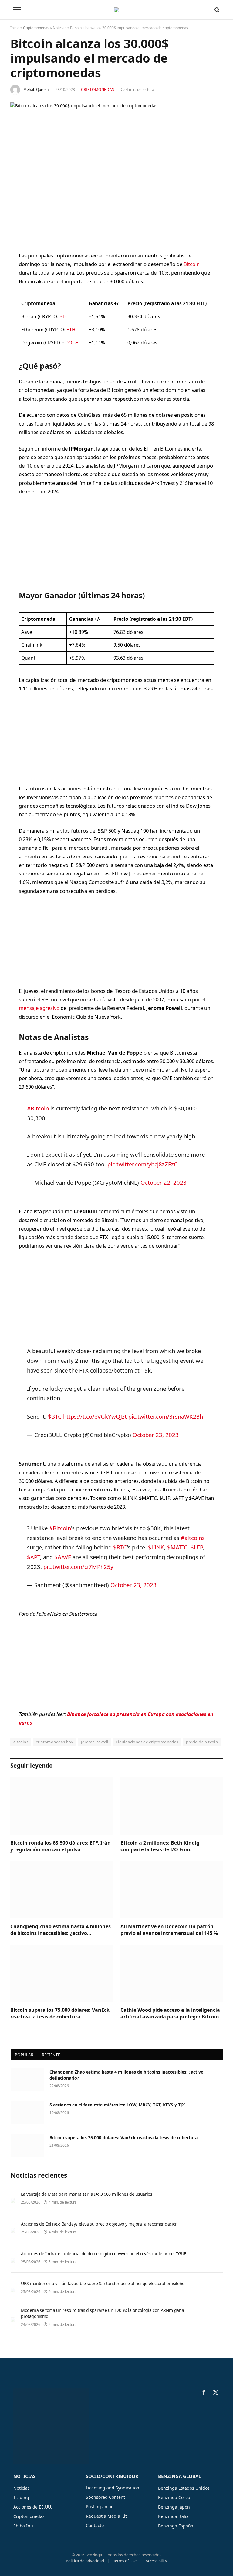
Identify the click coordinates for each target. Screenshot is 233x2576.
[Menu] (17, 10)
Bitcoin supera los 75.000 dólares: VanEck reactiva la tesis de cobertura (60, 2013)
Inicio (15, 28)
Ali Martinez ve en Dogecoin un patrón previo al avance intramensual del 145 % (169, 1930)
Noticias (60, 28)
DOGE (72, 343)
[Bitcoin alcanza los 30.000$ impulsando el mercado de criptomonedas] (116, 172)
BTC (64, 316)
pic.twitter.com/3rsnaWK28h (166, 1416)
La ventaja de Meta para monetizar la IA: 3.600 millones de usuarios (87, 2194)
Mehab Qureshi (36, 90)
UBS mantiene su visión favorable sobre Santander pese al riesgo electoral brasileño (103, 2283)
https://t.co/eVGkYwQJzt (95, 1416)
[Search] (216, 10)
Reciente (51, 2055)
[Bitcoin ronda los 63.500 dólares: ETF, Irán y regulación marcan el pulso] (61, 1806)
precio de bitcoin (202, 1742)
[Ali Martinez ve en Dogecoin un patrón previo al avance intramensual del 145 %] (172, 1890)
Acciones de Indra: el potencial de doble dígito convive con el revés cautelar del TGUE (104, 2254)
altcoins (21, 1742)
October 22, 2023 (164, 1182)
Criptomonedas (36, 28)
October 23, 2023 (156, 1435)
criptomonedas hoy (55, 1742)
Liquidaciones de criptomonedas (147, 1742)
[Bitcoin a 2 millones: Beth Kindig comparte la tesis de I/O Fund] (172, 1806)
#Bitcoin (38, 1108)
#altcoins (193, 1538)
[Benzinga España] (116, 10)
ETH (71, 330)
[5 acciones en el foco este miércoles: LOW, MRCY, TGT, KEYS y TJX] (27, 2113)
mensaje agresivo (39, 1008)
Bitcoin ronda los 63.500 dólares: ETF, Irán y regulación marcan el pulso (61, 1846)
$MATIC (177, 1547)
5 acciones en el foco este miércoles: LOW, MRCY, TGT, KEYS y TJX (117, 2105)
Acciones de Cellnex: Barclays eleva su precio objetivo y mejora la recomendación (99, 2224)
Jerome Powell (95, 1742)
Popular (24, 2055)
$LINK (156, 1547)
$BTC (55, 1416)
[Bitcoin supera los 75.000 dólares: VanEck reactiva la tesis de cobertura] (61, 1973)
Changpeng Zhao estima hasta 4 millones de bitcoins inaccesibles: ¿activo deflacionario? (61, 1930)
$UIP (197, 1547)
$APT (34, 1557)
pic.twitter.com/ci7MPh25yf (79, 1567)
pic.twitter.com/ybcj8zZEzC (142, 1164)
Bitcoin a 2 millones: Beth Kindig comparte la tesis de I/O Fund (160, 1846)
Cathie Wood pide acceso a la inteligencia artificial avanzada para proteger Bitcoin (170, 2013)
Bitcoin (192, 264)
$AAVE (63, 1557)
